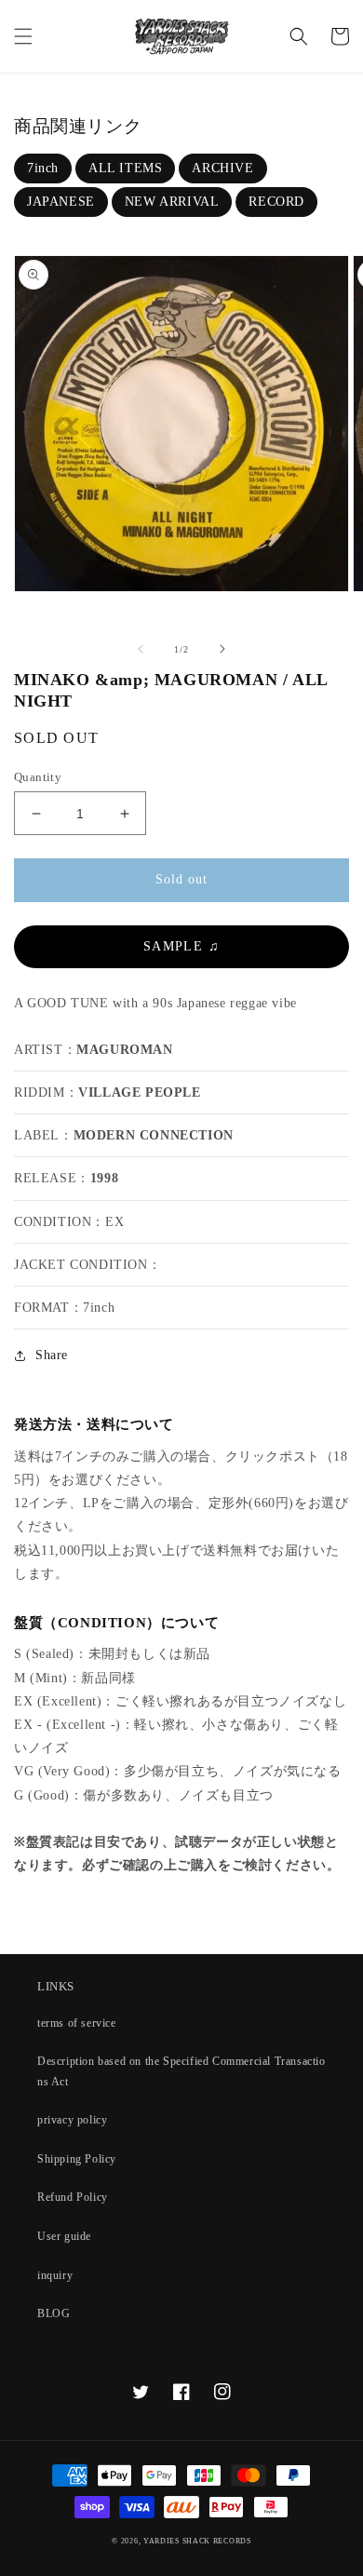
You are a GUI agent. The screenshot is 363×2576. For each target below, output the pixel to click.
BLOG (54, 2313)
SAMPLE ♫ (181, 946)
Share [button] (52, 1355)
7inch (43, 168)
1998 (104, 1178)
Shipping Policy (77, 2159)
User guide (64, 2236)
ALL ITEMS (125, 168)
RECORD (276, 202)
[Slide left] (141, 649)
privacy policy (72, 2120)
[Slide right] (222, 649)
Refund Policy (73, 2197)
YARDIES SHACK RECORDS (197, 2541)
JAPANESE (61, 202)
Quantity (38, 777)
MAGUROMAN (124, 1050)
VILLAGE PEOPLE (139, 1092)
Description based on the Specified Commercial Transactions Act (181, 2071)
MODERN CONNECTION (154, 1135)
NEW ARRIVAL (172, 202)
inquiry (55, 2275)
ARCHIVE (222, 168)
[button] (23, 36)
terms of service (77, 2023)
